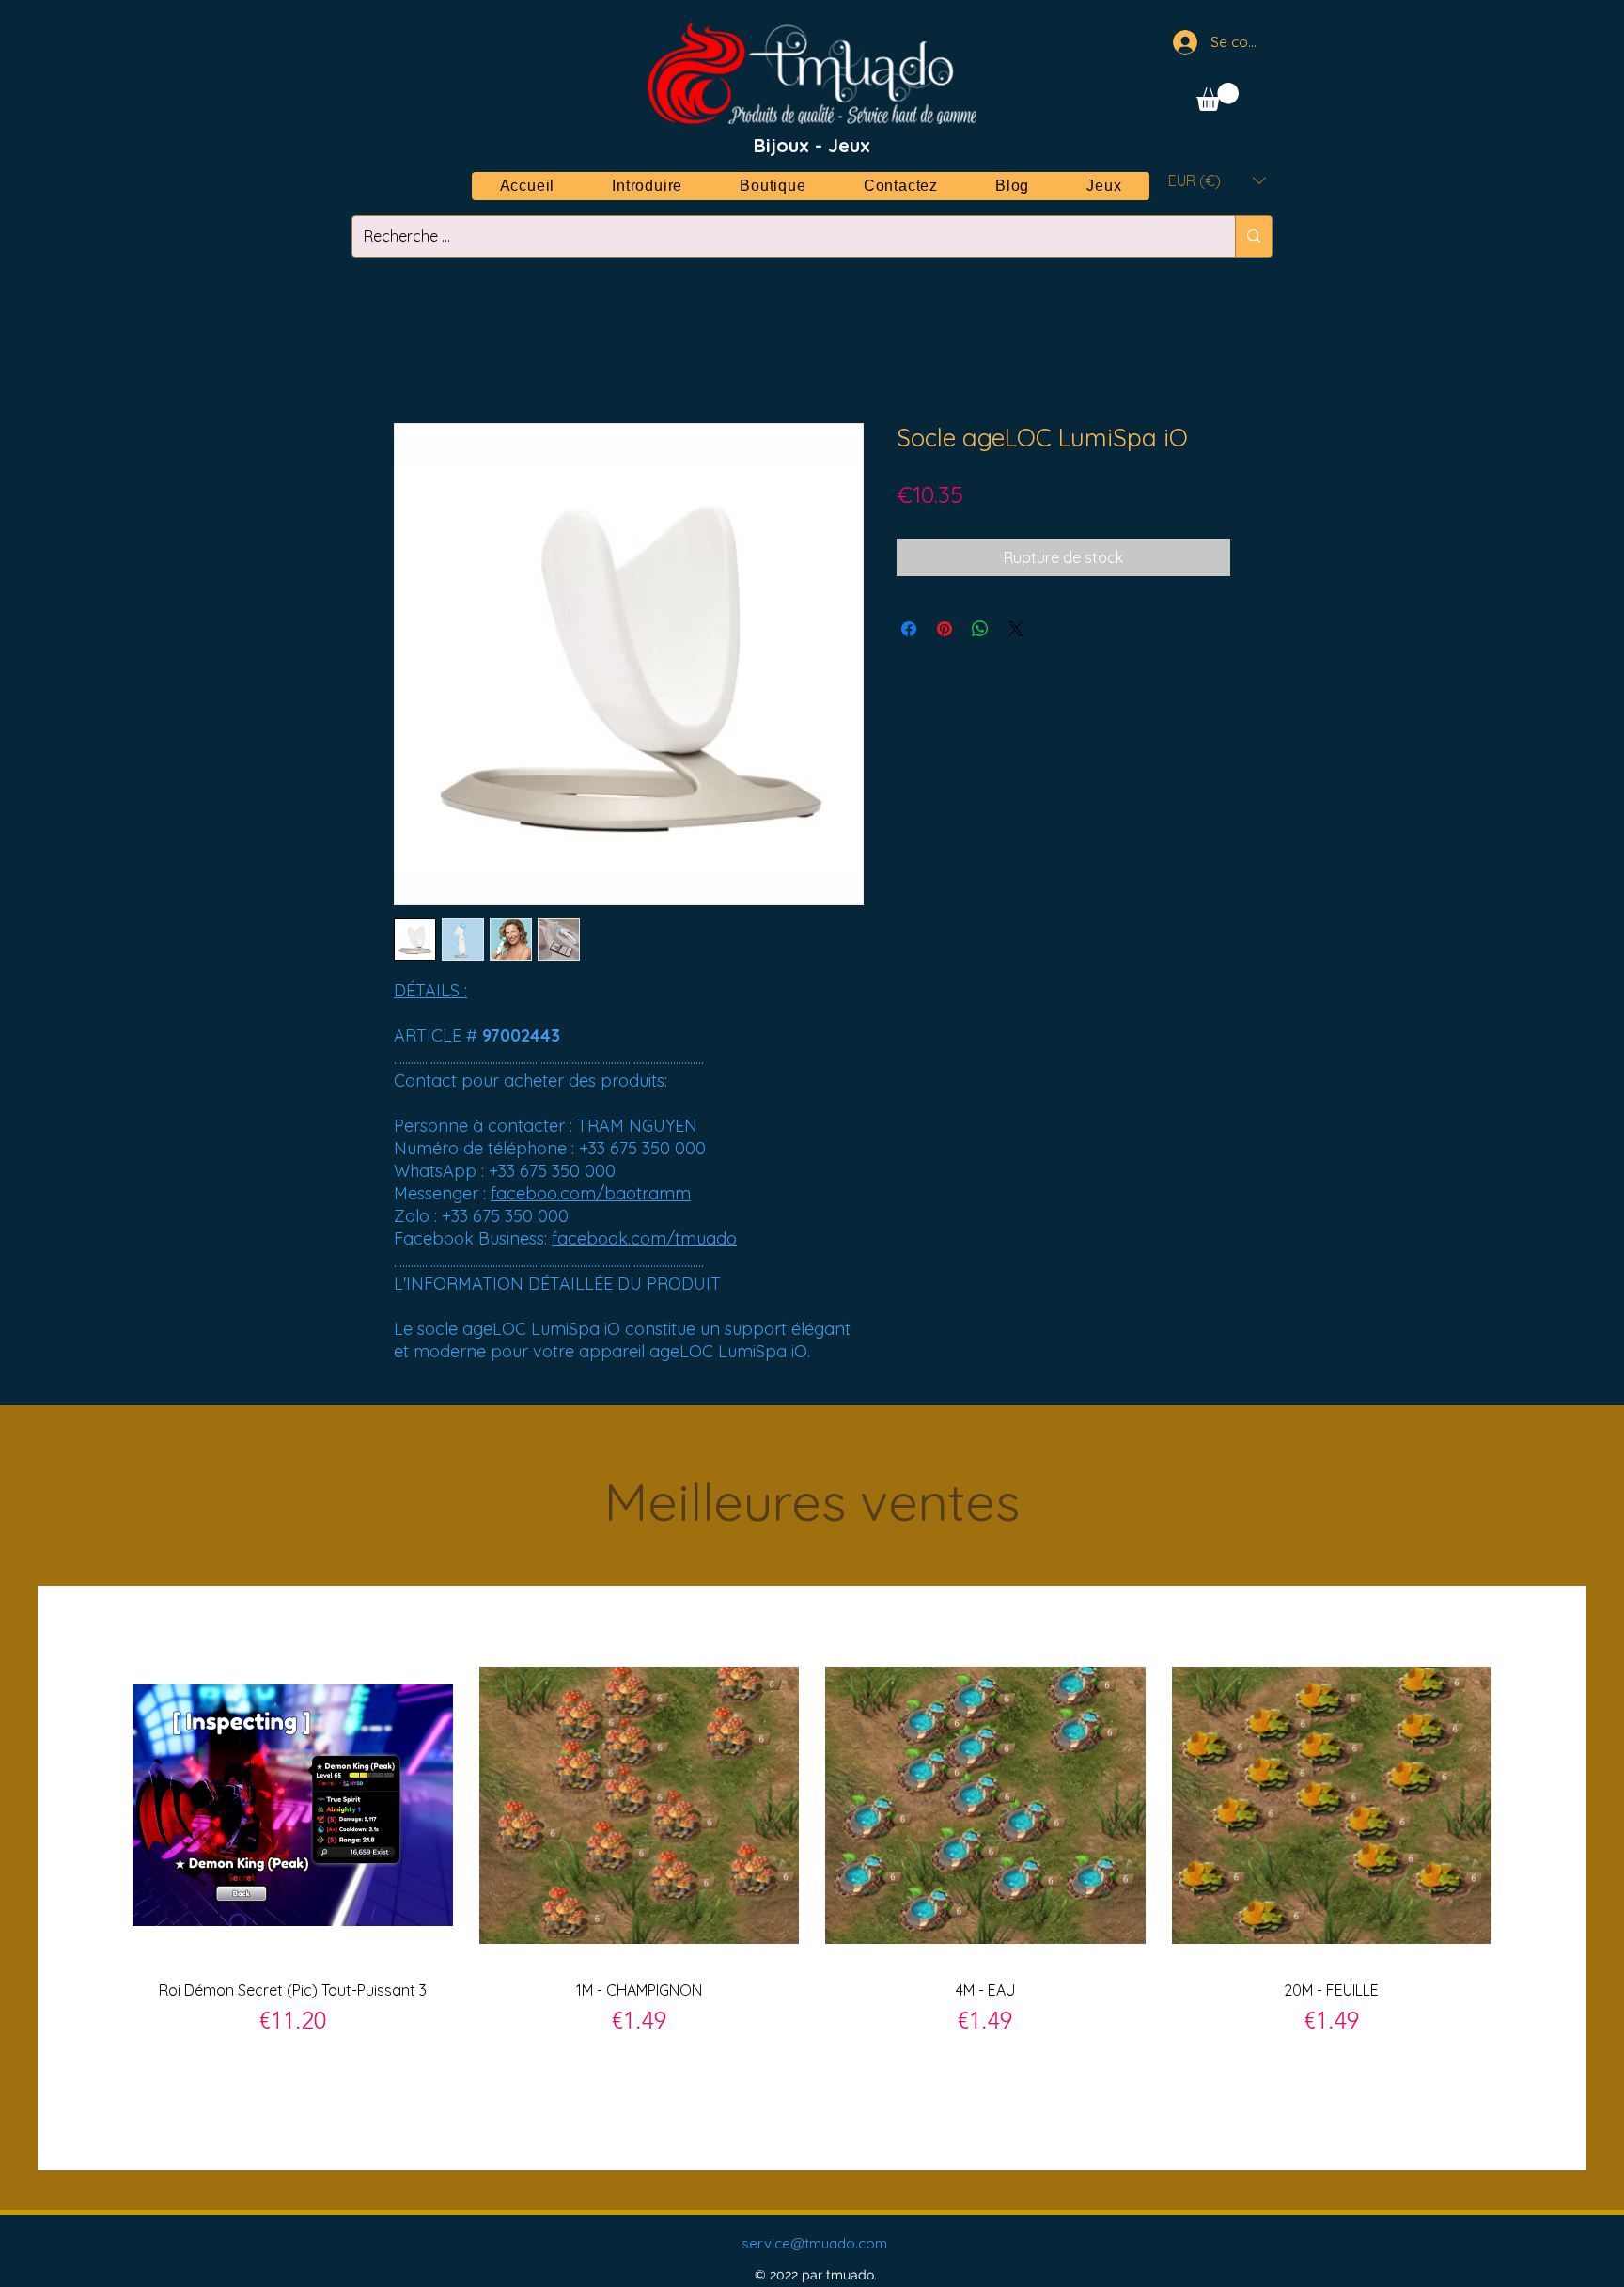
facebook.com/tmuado (644, 1238)
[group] (812, 1877)
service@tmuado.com (814, 2243)
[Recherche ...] (1253, 236)
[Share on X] (1016, 629)
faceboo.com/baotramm (591, 1193)
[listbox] (1217, 180)
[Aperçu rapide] (293, 1805)
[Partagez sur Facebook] (909, 629)
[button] (1218, 97)
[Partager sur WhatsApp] (980, 629)
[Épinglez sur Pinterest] (945, 629)
